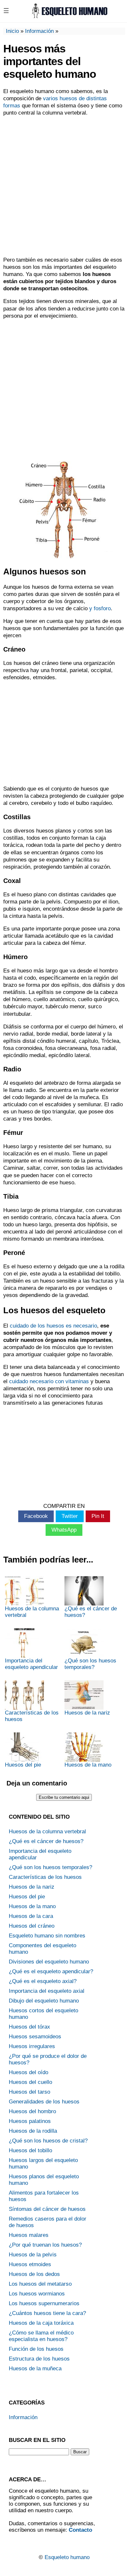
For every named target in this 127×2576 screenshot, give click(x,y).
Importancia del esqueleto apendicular (31, 1664)
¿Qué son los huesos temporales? (90, 1664)
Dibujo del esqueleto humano (44, 2001)
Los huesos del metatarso (40, 2284)
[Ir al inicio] (69, 16)
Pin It (98, 1516)
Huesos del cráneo (32, 1926)
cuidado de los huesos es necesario (53, 1326)
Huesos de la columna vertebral (32, 1612)
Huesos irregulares (32, 2046)
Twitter (70, 1516)
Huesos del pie (23, 1765)
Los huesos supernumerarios (44, 2303)
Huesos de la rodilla (33, 2131)
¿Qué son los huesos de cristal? (48, 2141)
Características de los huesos (32, 1716)
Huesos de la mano (88, 1765)
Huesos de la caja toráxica (41, 2323)
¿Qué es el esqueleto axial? (43, 1981)
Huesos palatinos (30, 2121)
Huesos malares (29, 2235)
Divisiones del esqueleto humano (49, 1962)
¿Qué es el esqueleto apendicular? (51, 1971)
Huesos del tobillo (30, 2150)
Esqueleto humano (67, 2557)
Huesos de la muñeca (35, 2369)
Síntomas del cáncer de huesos (47, 2209)
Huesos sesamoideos (35, 2037)
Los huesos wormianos (37, 2294)
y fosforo (100, 608)
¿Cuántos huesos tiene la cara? (47, 2313)
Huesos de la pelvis (33, 2255)
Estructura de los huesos (39, 2359)
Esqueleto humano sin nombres (47, 1936)
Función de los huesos (36, 2349)
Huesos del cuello (30, 2082)
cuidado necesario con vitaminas (49, 1381)
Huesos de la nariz (87, 1713)
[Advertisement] (63, 186)
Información (39, 31)
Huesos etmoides (30, 2264)
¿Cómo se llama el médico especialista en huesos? (41, 2336)
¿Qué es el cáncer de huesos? (91, 1612)
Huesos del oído (28, 2072)
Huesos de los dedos (34, 2274)
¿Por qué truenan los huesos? (45, 2245)
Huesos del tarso (29, 2092)
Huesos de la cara (31, 1916)
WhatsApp (64, 1530)
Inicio (12, 31)
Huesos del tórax (29, 2027)
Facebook (36, 1516)
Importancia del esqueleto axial (47, 1991)
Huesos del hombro (32, 2111)
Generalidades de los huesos (44, 2102)
